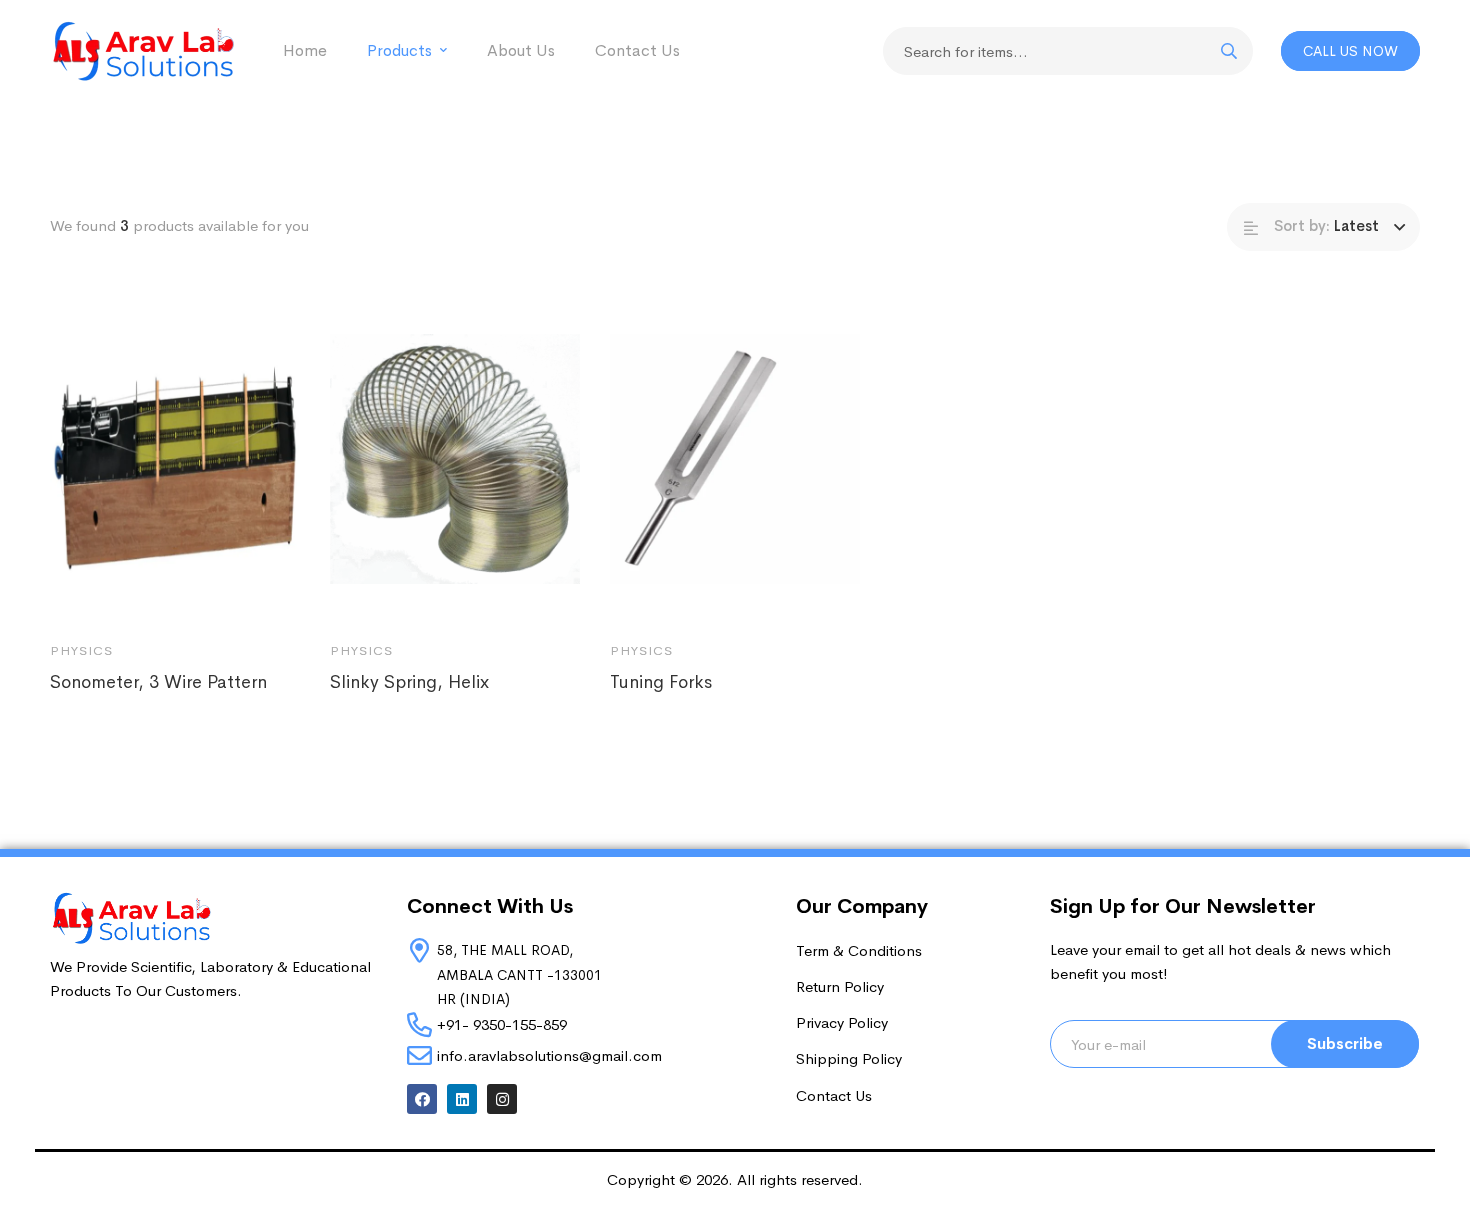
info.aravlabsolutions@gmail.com (549, 1055)
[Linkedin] (462, 1099)
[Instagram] (502, 1099)
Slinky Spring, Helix (409, 682)
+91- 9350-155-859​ (502, 1024)
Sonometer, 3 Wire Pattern (158, 682)
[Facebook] (422, 1099)
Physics (81, 650)
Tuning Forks (661, 682)
